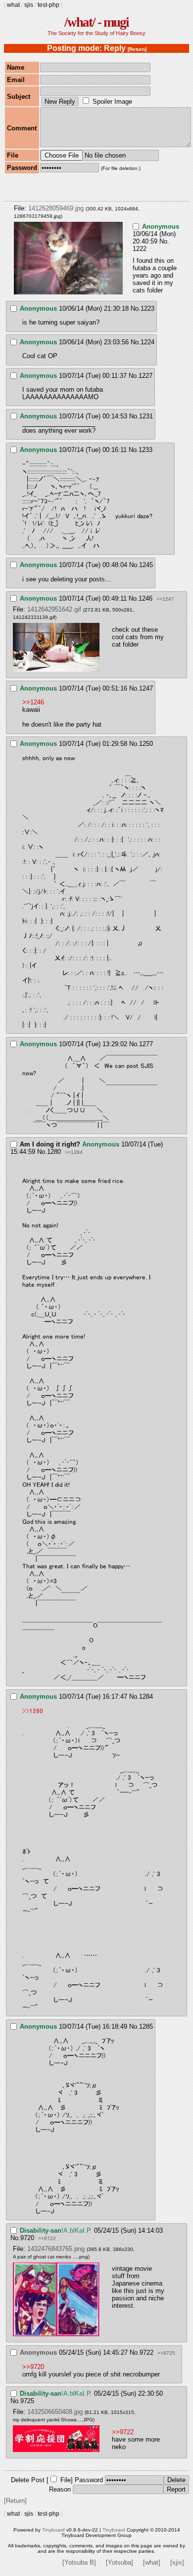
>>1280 (33, 1711)
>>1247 (165, 599)
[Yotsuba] (120, 2562)
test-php (48, 5)
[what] (152, 2562)
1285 (146, 2026)
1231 (146, 416)
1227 (145, 376)
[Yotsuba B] (79, 2562)
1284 (146, 1697)
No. (164, 241)
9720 (27, 2238)
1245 (146, 565)
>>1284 (74, 1152)
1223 (147, 308)
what (13, 5)
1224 (147, 342)
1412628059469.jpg (56, 208)
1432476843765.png (56, 2249)
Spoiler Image (112, 102)
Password (89, 2480)
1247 (146, 688)
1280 (54, 1152)
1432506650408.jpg (55, 2412)
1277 (146, 1044)
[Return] (137, 49)
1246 (145, 598)
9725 (27, 2401)
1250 (146, 744)
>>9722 (47, 2238)
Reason (60, 2489)
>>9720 (33, 2367)
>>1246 (33, 702)
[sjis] (177, 2562)
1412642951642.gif (54, 609)
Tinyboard (53, 2530)
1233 (145, 450)
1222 (140, 249)
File (66, 2480)
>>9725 (166, 2353)
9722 (146, 2352)
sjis (29, 5)
